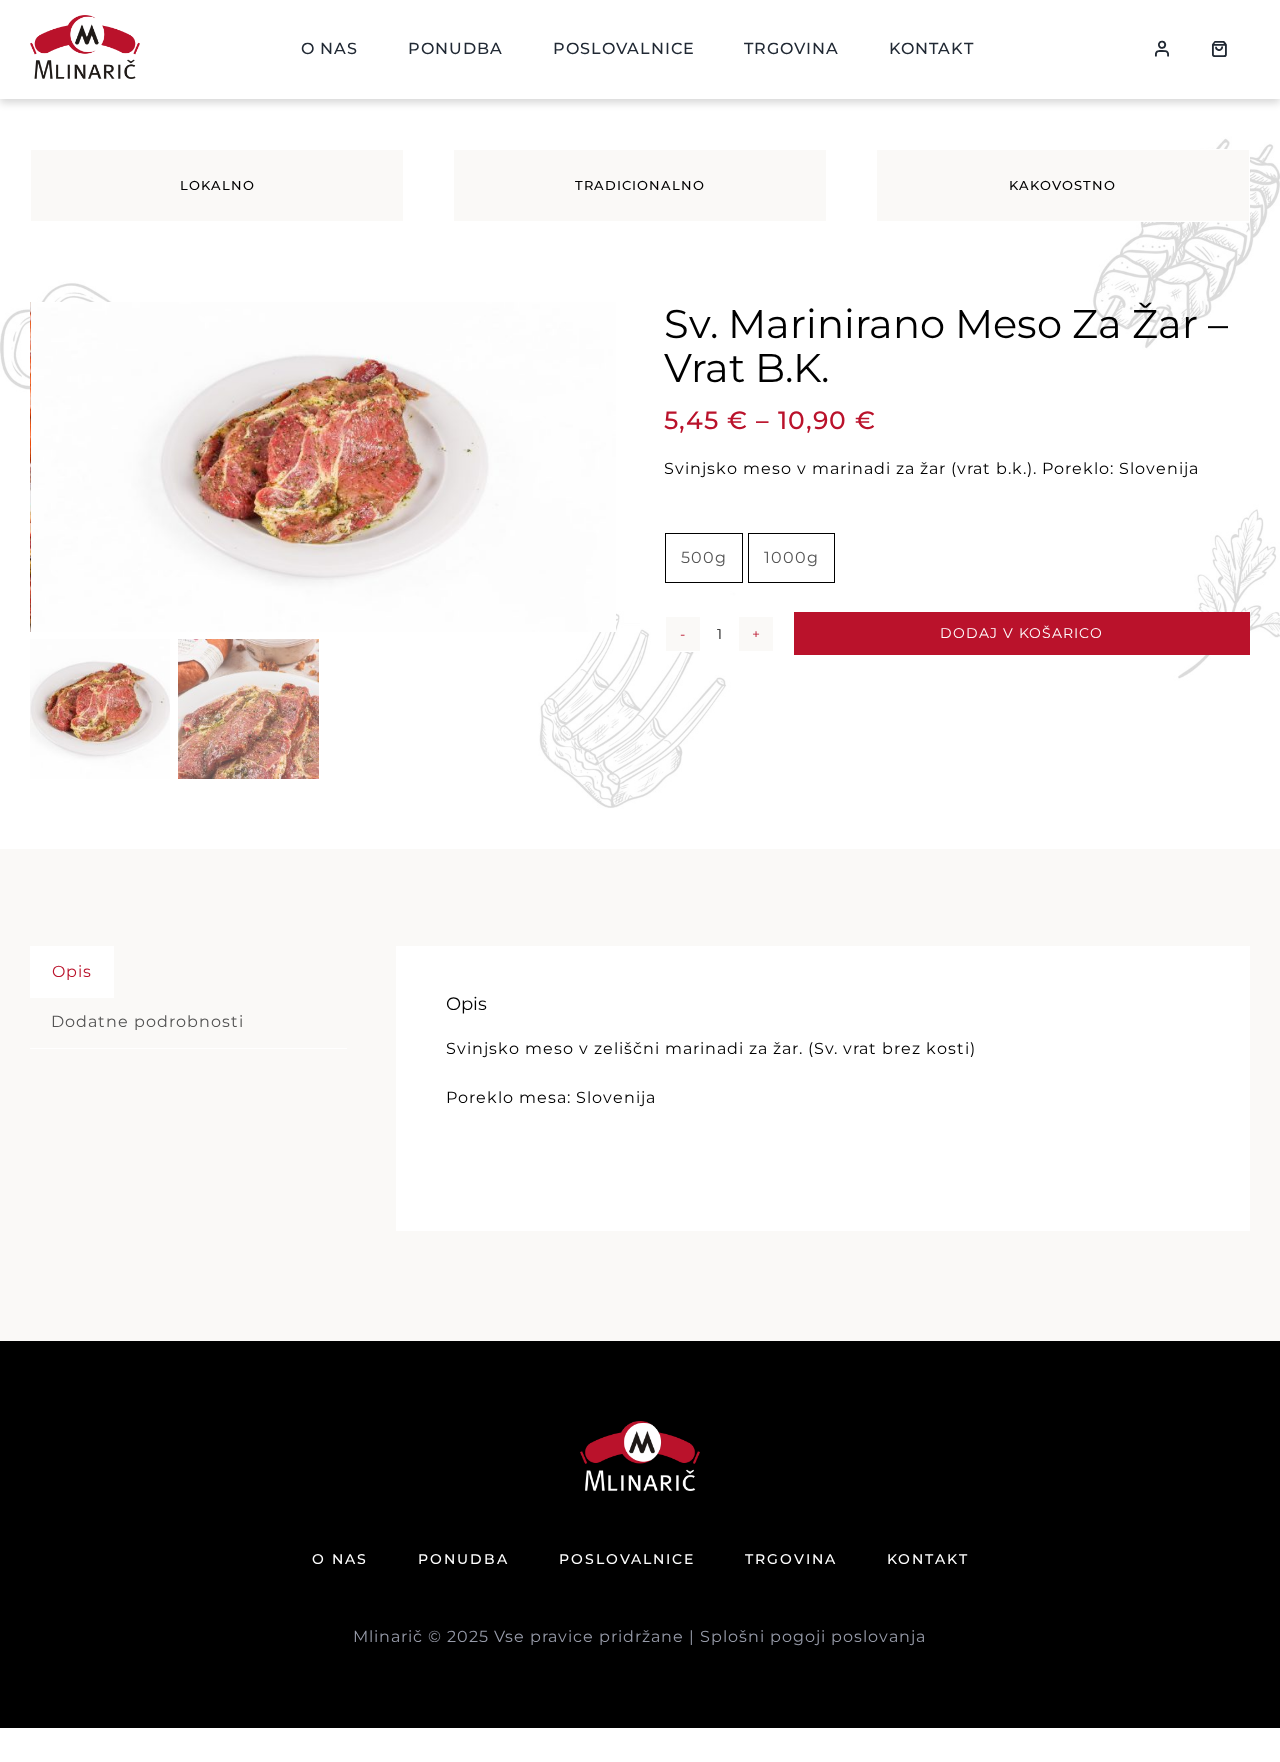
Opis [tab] (72, 971)
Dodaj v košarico (1021, 633)
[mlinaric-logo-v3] (85, 22)
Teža (682, 515)
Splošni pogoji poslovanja (813, 1636)
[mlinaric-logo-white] (640, 1428)
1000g (791, 557)
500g (704, 557)
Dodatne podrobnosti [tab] (147, 1021)
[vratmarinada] (324, 467)
